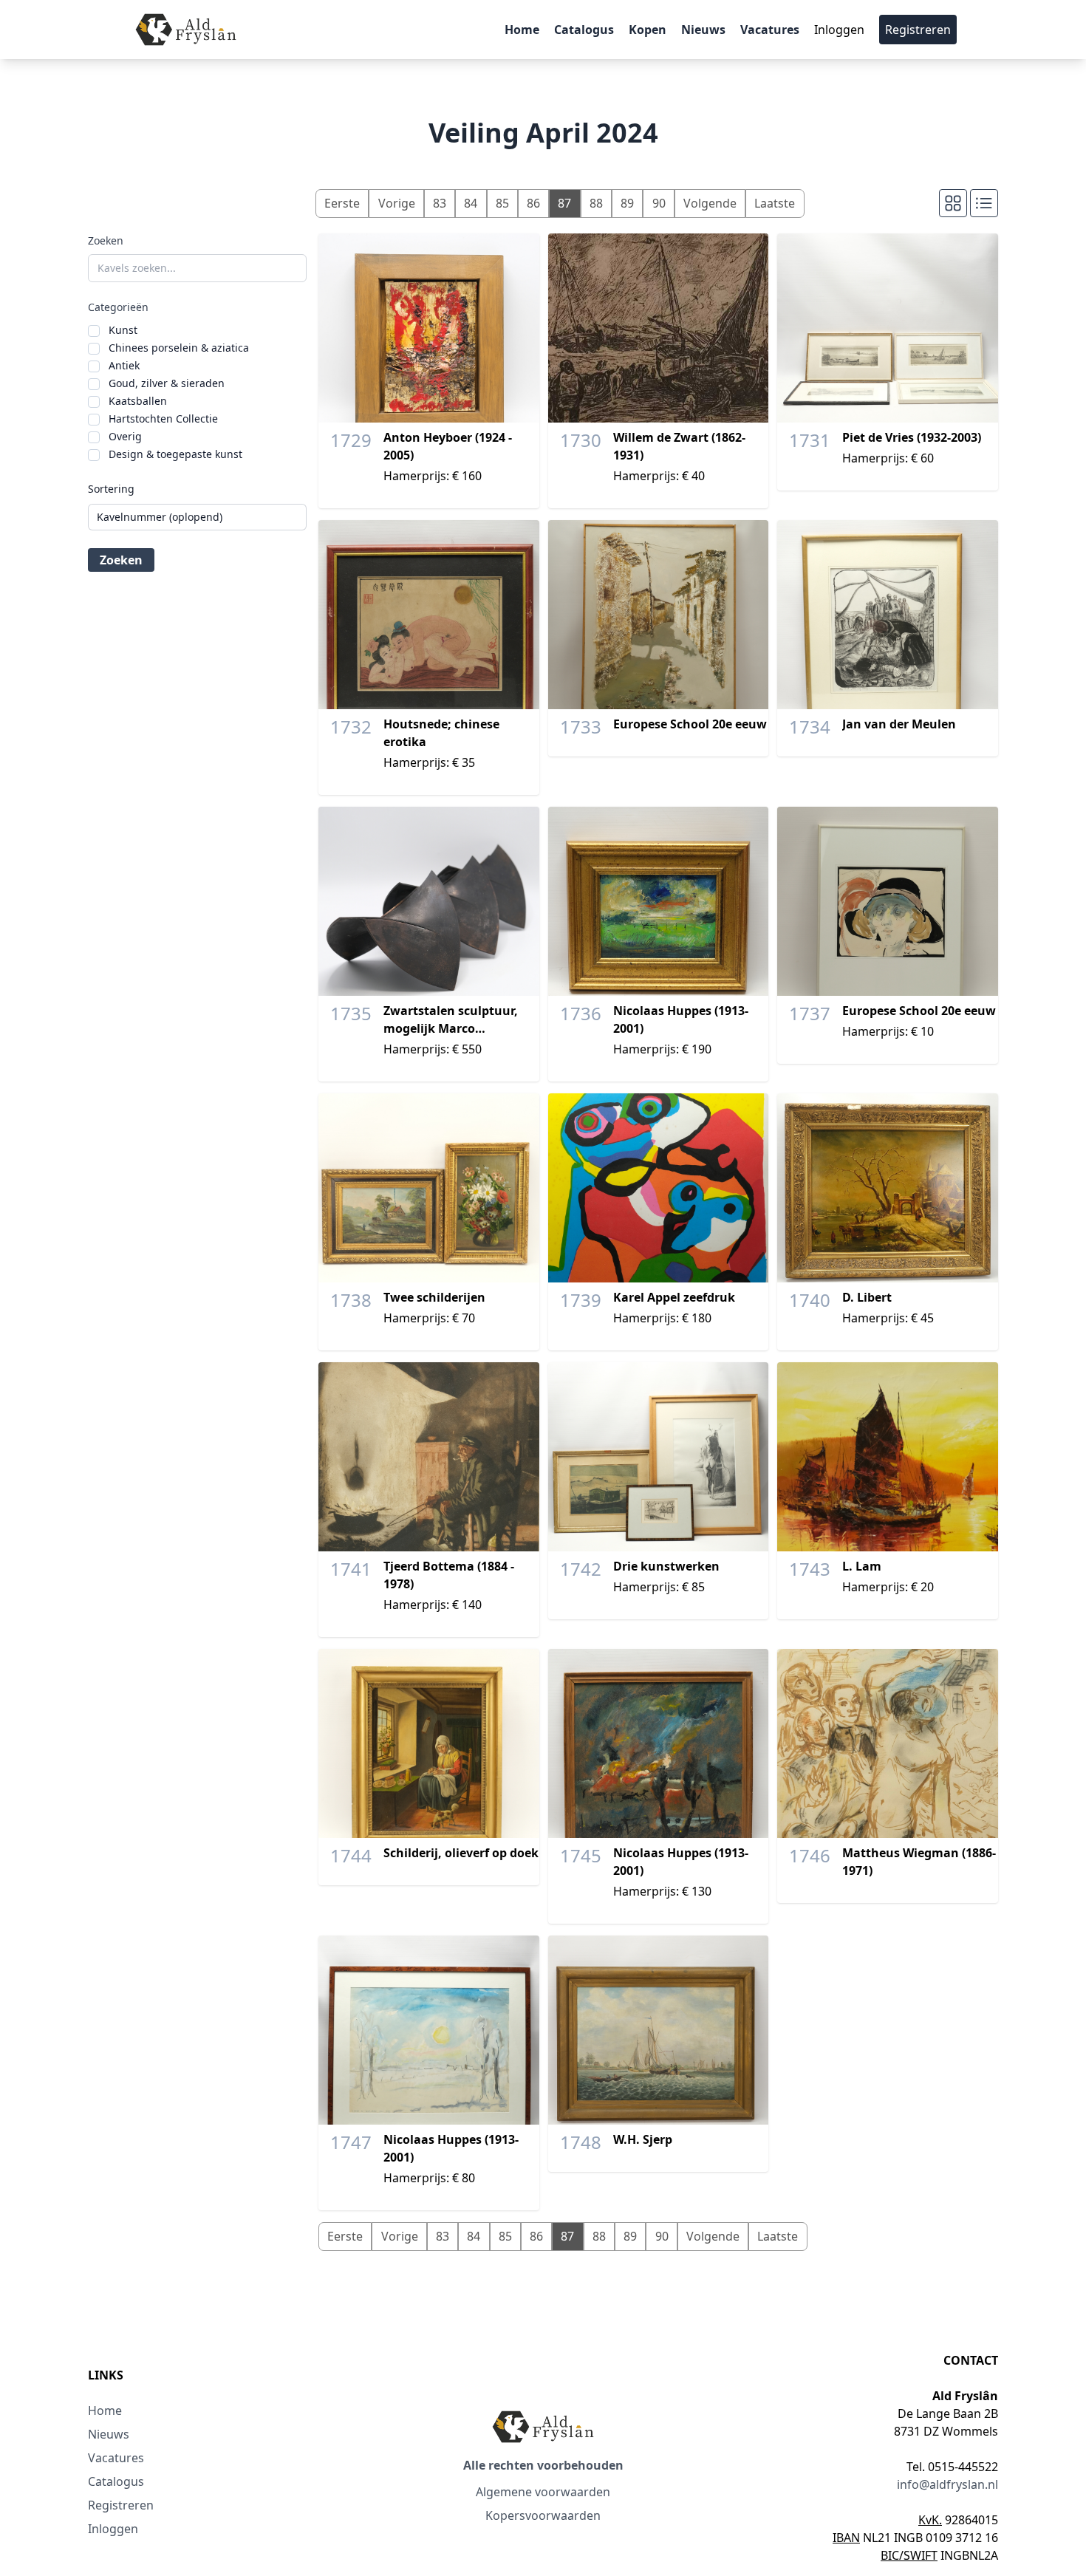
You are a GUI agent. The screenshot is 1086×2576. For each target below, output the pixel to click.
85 (502, 203)
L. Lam (862, 1566)
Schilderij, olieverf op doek (461, 1853)
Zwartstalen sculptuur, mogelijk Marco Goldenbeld (451, 1028)
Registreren (918, 30)
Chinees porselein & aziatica (179, 348)
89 (627, 203)
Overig (125, 436)
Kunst (123, 330)
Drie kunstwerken (666, 1566)
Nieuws (703, 30)
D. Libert (867, 1297)
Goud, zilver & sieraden (167, 383)
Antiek (124, 365)
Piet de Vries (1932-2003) (912, 437)
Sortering (111, 489)
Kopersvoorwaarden (543, 2515)
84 (471, 203)
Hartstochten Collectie (163, 418)
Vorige (397, 203)
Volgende (710, 203)
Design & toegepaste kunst (175, 454)
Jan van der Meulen (899, 724)
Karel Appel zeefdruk (674, 1297)
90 (659, 203)
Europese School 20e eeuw (690, 724)
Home (522, 30)
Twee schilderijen (434, 1297)
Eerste (342, 203)
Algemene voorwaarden (543, 2492)
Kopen (648, 30)
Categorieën (118, 307)
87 (564, 203)
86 (533, 203)
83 (440, 203)
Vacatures (770, 30)
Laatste (775, 203)
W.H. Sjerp (643, 2139)
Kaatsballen (138, 401)
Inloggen (839, 30)
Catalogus (584, 30)
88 (596, 203)
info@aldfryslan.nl (947, 2484)
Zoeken (106, 240)
